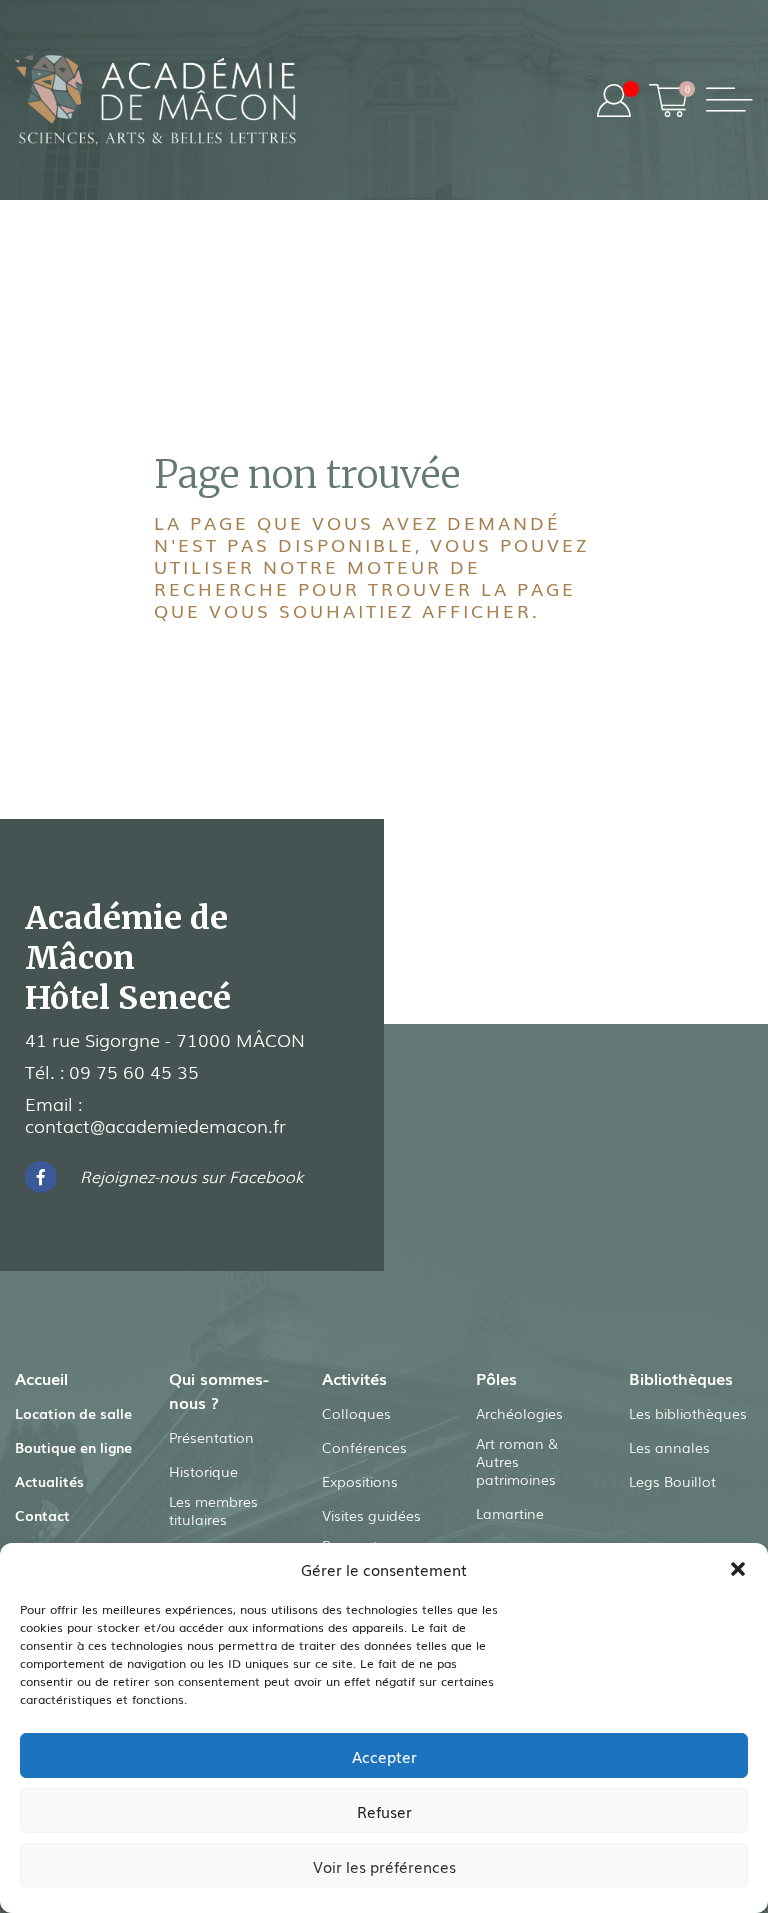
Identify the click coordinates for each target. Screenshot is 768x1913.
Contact (42, 1515)
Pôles (496, 1378)
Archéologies (519, 1413)
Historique (203, 1471)
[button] (738, 1569)
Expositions (360, 1481)
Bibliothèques (681, 1378)
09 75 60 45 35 (134, 1071)
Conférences (364, 1447)
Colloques (356, 1413)
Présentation (211, 1437)
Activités (354, 1378)
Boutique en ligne (73, 1447)
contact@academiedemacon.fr (155, 1125)
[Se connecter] (614, 100)
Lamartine (510, 1513)
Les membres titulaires (213, 1510)
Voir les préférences (384, 1866)
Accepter (384, 1756)
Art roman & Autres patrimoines (517, 1461)
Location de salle (73, 1413)
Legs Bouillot (672, 1481)
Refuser (384, 1811)
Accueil (41, 1378)
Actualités (49, 1481)
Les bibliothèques (688, 1413)
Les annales (669, 1447)
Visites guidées (371, 1515)
